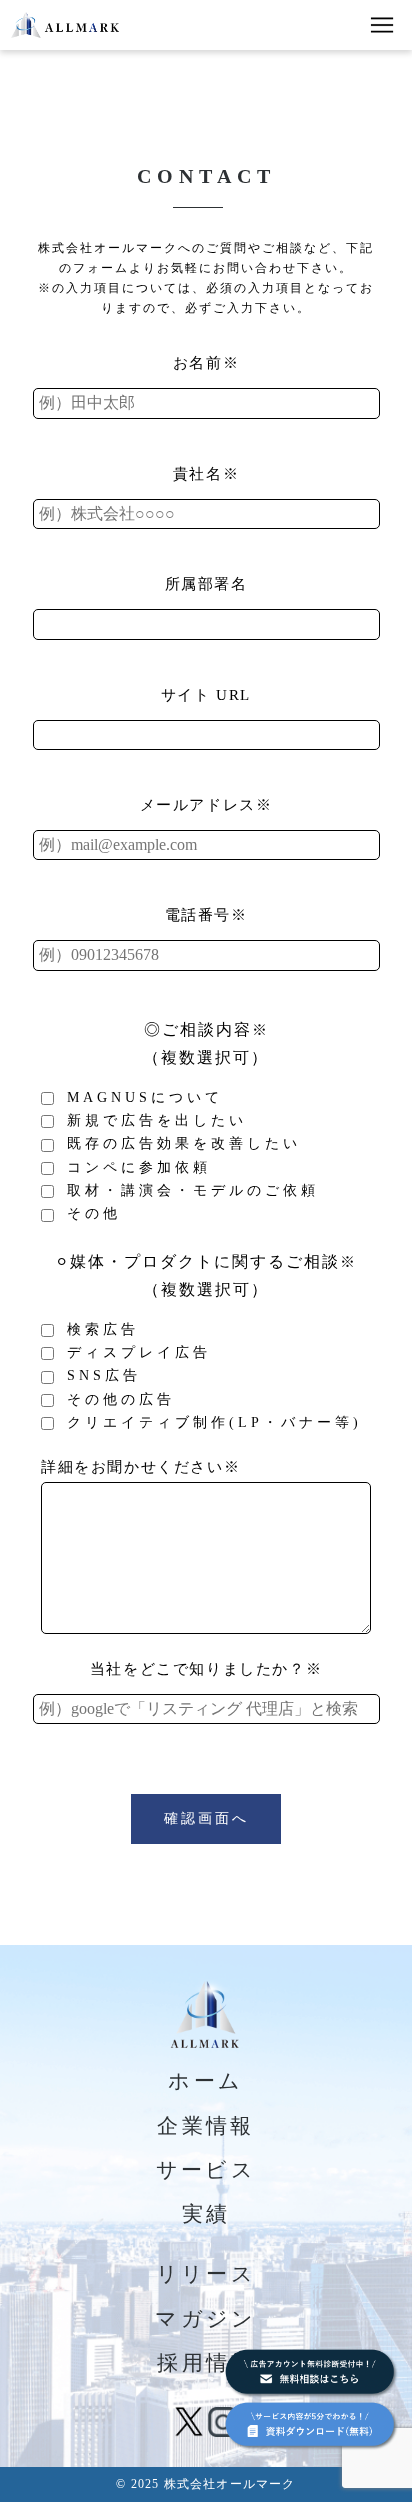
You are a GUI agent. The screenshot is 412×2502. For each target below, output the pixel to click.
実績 (206, 2214)
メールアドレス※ (206, 805)
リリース (206, 2274)
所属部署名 (206, 584)
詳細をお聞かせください (140, 1467)
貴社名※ (206, 474)
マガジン (206, 2319)
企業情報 (206, 2126)
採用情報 (206, 2363)
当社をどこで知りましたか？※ (206, 1669)
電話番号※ (206, 915)
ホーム (205, 2081)
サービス (206, 2170)
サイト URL (206, 695)
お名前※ (206, 363)
